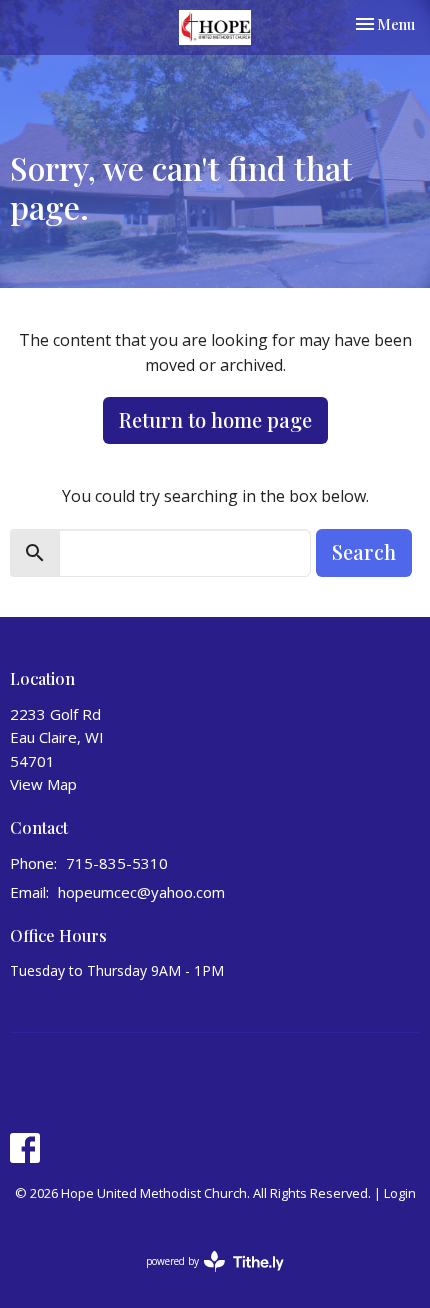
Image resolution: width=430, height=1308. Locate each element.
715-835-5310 (117, 863)
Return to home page (215, 419)
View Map (43, 784)
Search (364, 551)
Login (400, 1193)
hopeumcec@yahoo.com (141, 892)
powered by (204, 1278)
